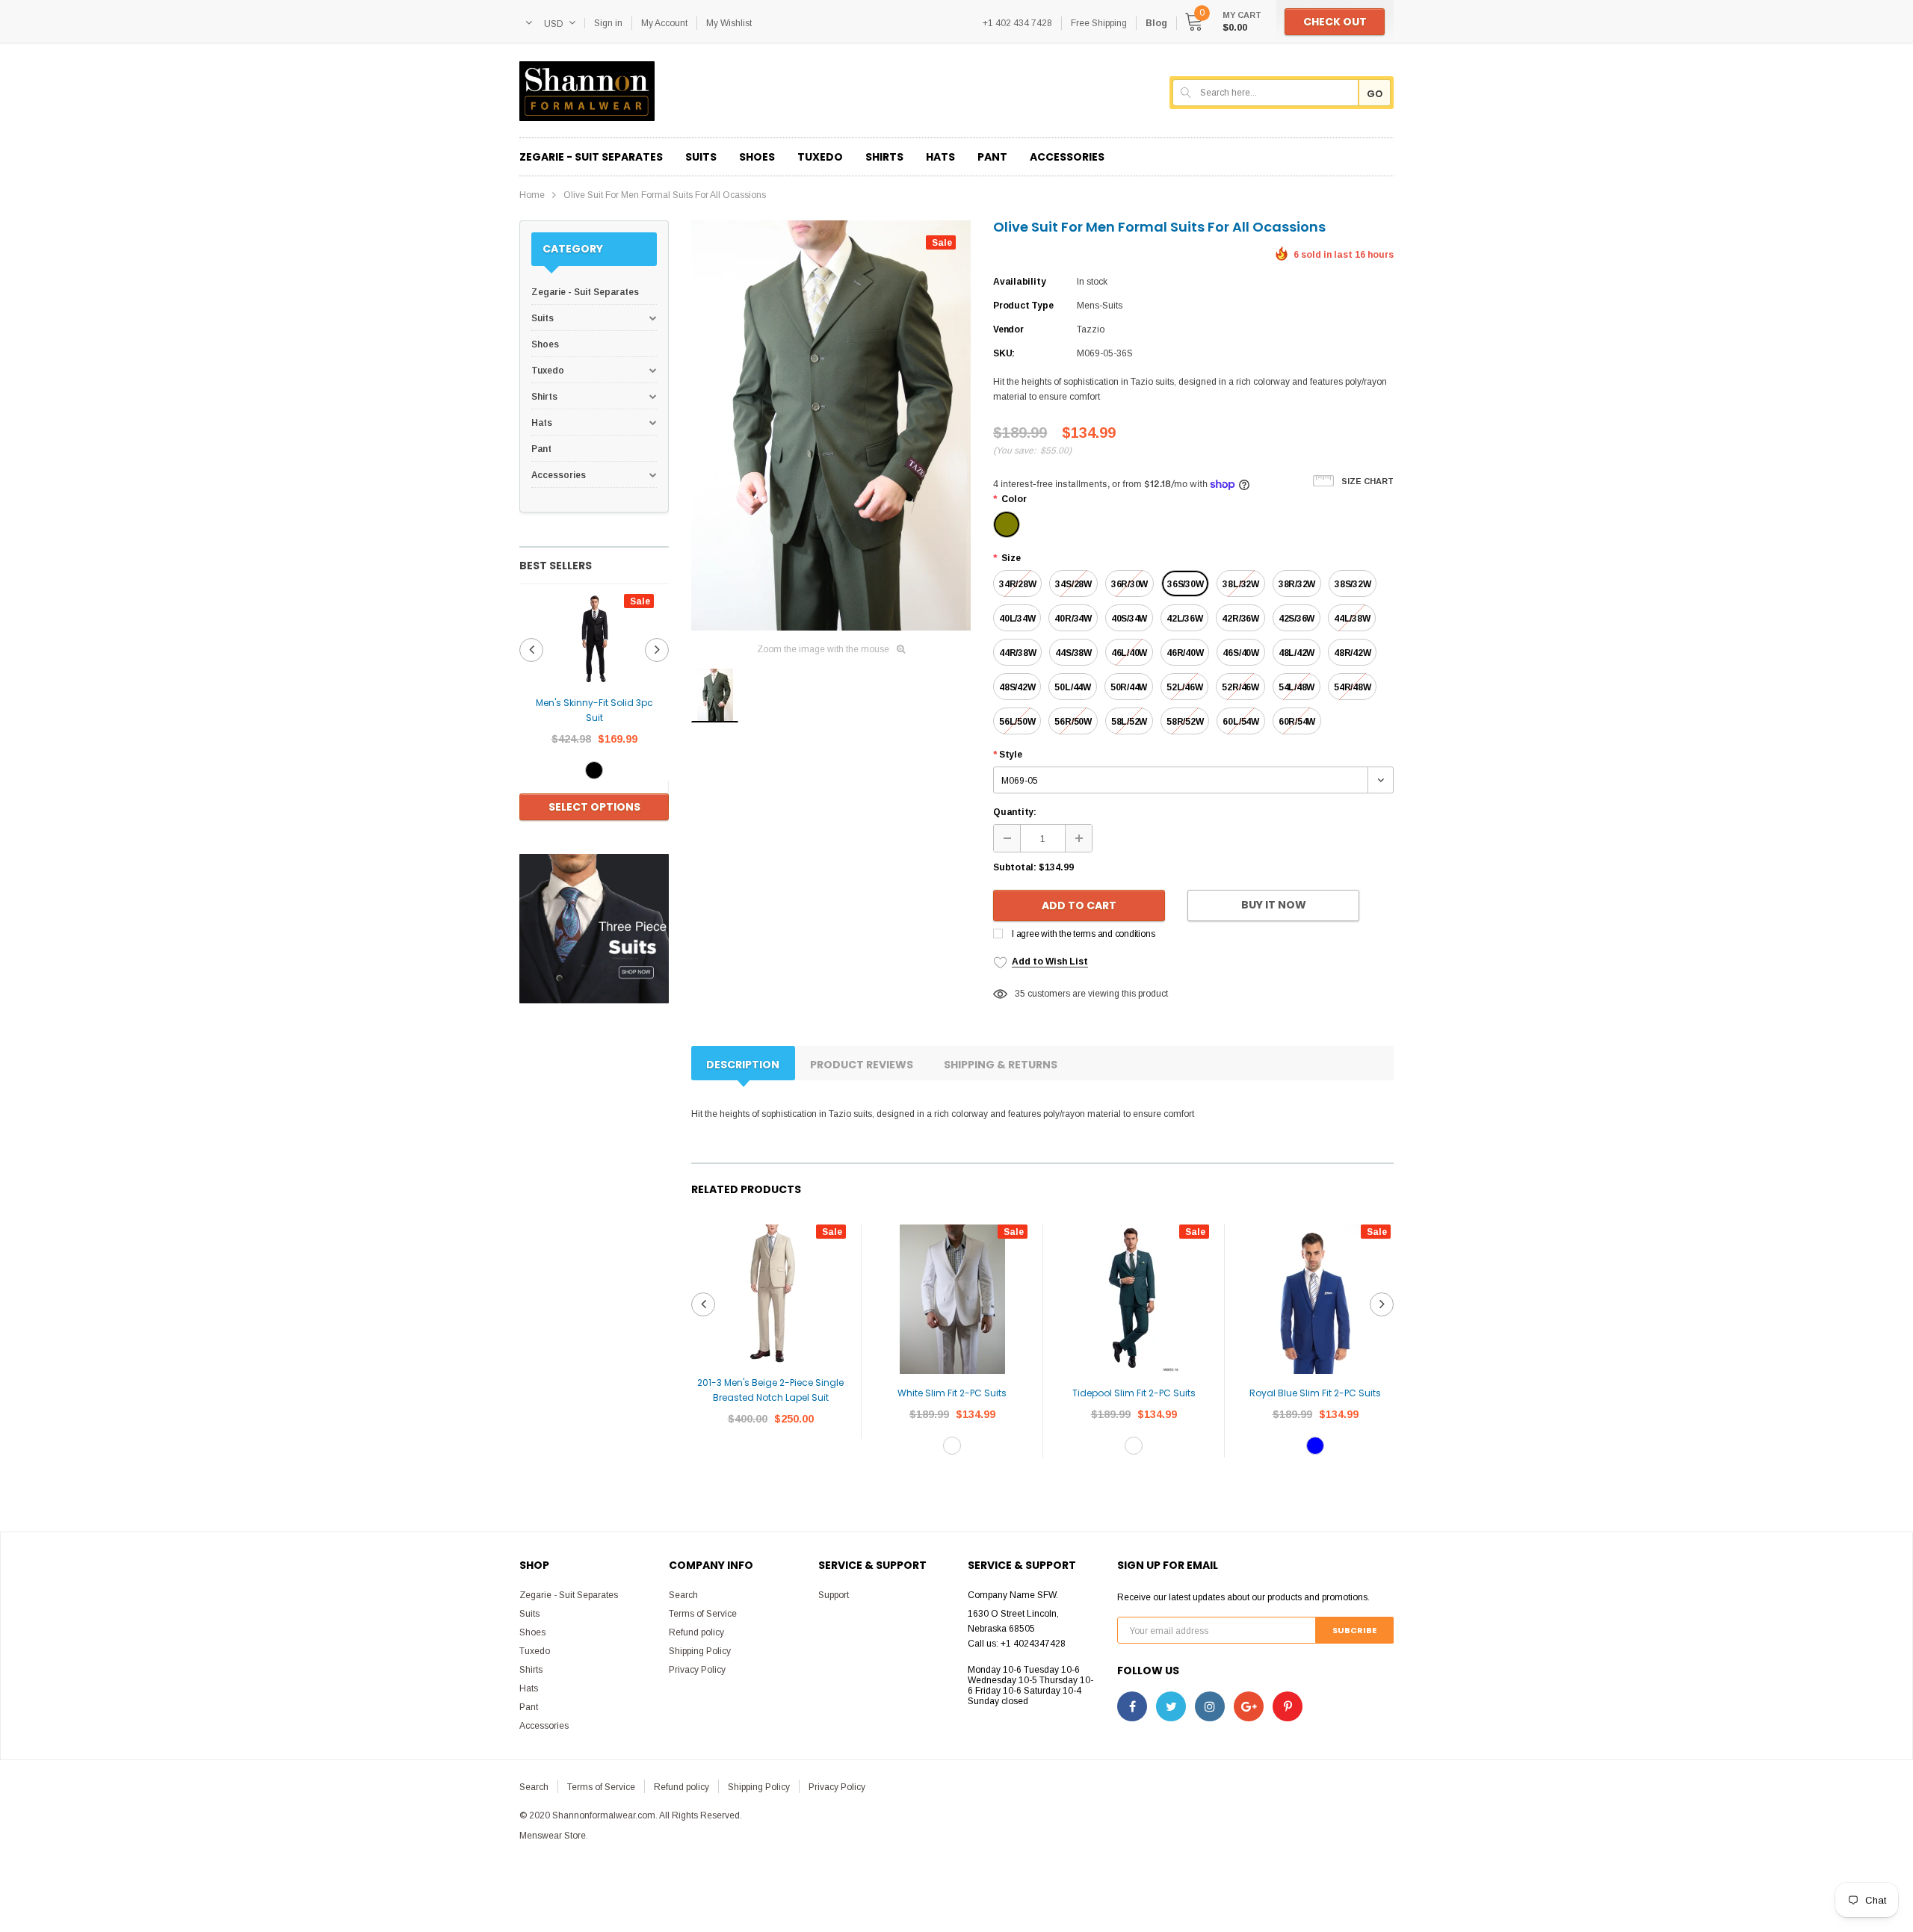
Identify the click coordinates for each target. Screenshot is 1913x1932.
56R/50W (1073, 722)
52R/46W (1240, 687)
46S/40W (1240, 653)
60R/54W (1297, 722)
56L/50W (1017, 722)
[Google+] (1249, 1706)
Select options (594, 807)
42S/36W (1297, 619)
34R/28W (1017, 584)
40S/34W (1129, 619)
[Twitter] (1171, 1706)
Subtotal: (1015, 867)
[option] (594, 709)
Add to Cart (1079, 905)
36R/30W (1129, 584)
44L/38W (1352, 619)
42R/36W (1240, 619)
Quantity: (1015, 812)
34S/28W (1073, 584)
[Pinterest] (1288, 1706)
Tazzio (1091, 329)
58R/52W (1185, 722)
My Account (664, 23)
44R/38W (1017, 653)
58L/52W (1129, 722)
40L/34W (1017, 619)
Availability (1019, 282)
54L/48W (1297, 687)
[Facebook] (1132, 1706)
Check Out (1335, 22)
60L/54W (1240, 722)
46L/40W (1129, 653)
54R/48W (1352, 687)
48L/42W (1297, 653)
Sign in (608, 23)
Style (1008, 755)
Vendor (1008, 329)
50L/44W (1072, 687)
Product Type (1023, 306)
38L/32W (1240, 584)
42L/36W (1184, 619)
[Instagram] (1210, 1706)
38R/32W (1297, 584)
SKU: (1004, 353)
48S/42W (1017, 687)
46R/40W (1185, 653)
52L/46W (1184, 687)
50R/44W (1129, 687)
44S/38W (1073, 653)
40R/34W (1073, 619)
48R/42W (1352, 653)
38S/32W (1353, 584)
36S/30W (1185, 584)
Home (532, 195)
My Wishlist (729, 23)
